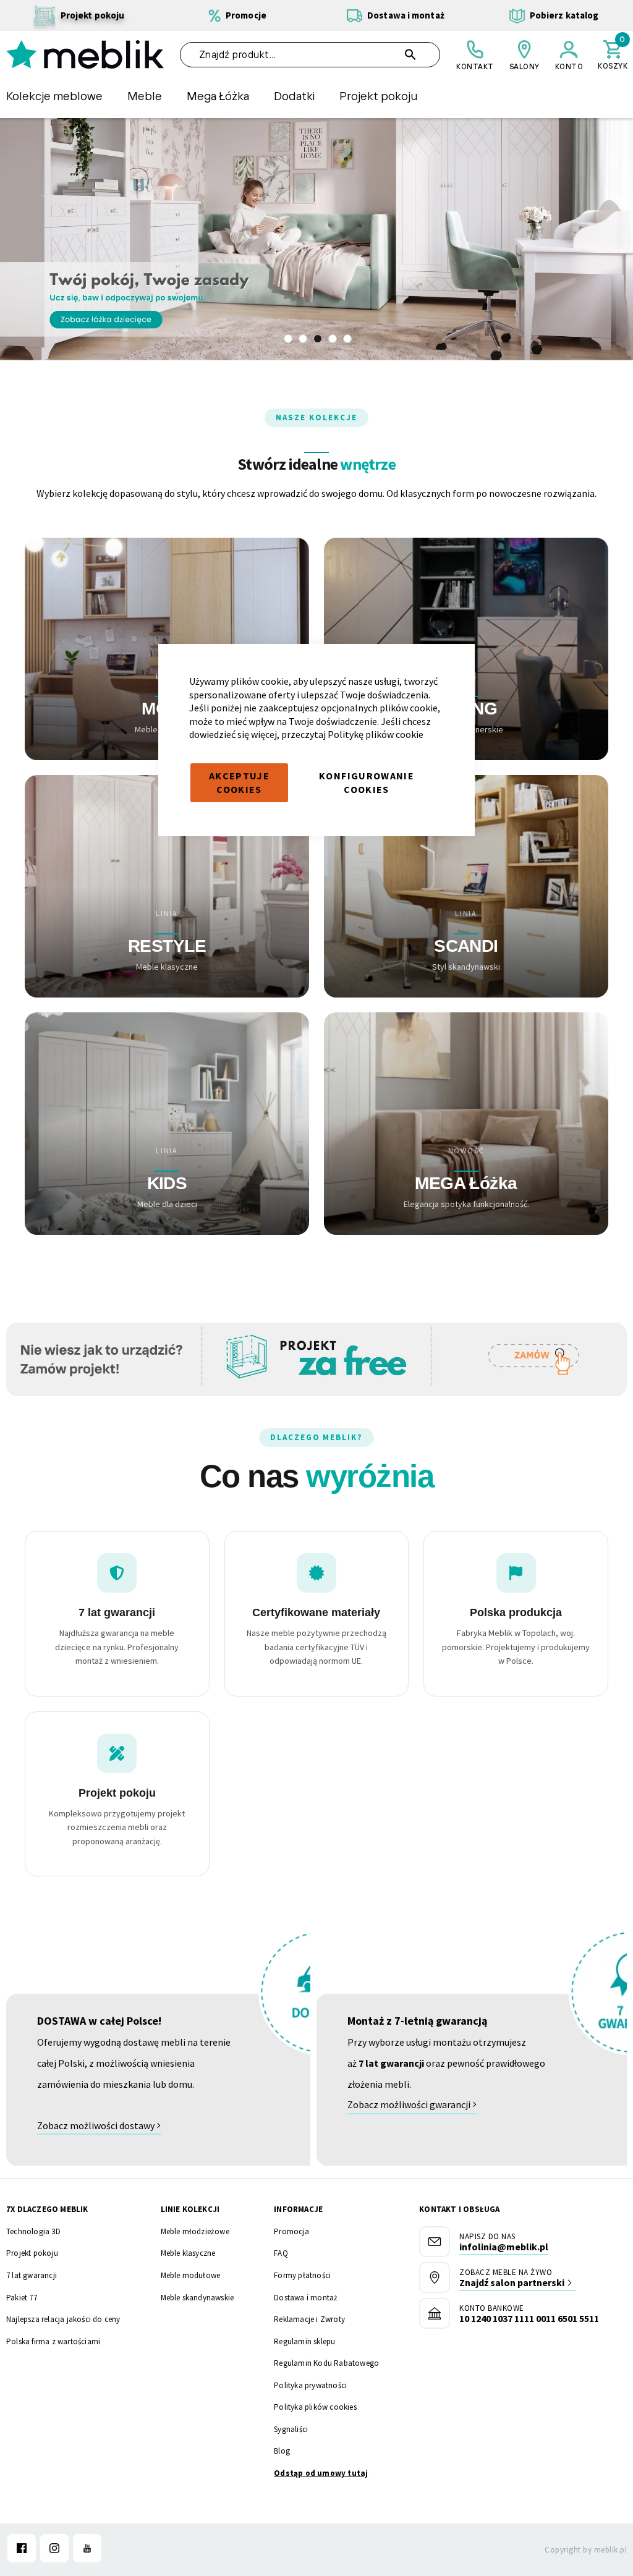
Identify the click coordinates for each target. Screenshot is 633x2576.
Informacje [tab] (298, 2209)
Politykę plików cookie (376, 734)
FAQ (281, 2253)
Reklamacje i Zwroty (309, 2319)
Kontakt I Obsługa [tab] (459, 2209)
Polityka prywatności (310, 2385)
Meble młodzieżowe (195, 2231)
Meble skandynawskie (198, 2298)
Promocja (291, 2231)
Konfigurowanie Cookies (367, 782)
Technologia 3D (33, 2231)
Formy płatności (302, 2275)
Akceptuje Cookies (239, 782)
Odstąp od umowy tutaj (321, 2473)
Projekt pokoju (32, 2253)
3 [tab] (318, 339)
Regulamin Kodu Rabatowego (326, 2363)
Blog (282, 2451)
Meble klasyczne (188, 2253)
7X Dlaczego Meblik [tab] (47, 2209)
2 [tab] (303, 339)
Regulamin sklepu (304, 2341)
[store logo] (85, 54)
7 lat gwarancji (32, 2275)
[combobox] (310, 55)
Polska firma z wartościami (53, 2341)
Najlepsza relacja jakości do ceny (63, 2319)
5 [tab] (347, 339)
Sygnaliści (291, 2429)
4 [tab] (333, 339)
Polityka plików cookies (315, 2407)
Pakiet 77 (22, 2298)
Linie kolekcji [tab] (190, 2209)
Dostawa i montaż (306, 2298)
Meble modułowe (191, 2275)
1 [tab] (288, 339)
